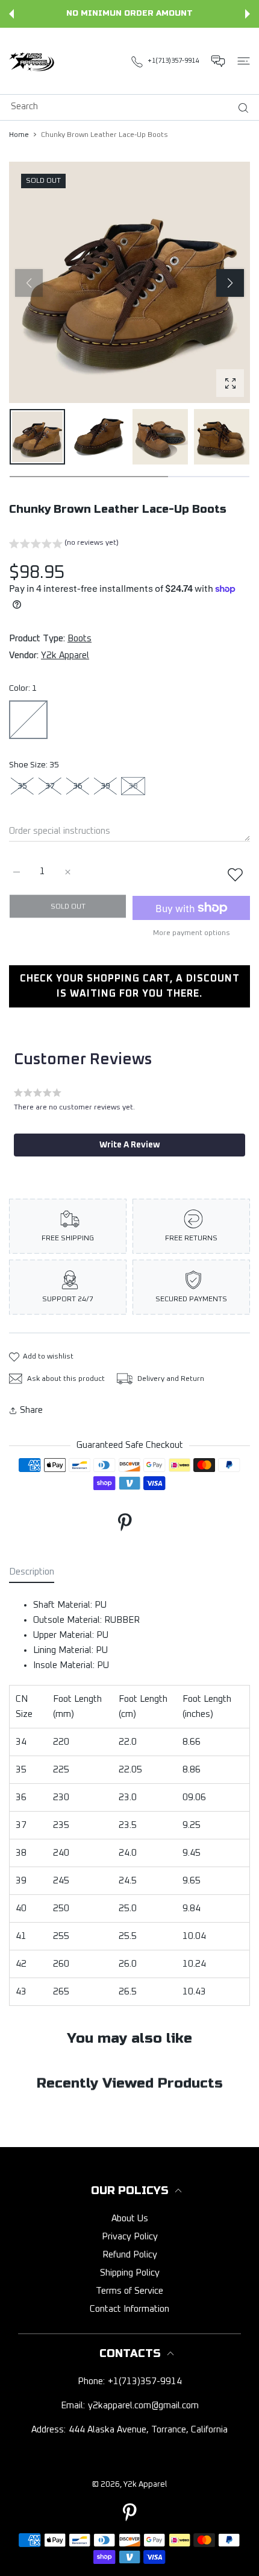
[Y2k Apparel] (33, 61)
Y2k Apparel (65, 655)
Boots (80, 639)
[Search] (241, 108)
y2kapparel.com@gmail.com (143, 2406)
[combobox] (134, 106)
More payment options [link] (192, 933)
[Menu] (244, 61)
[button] (11, 14)
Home (19, 135)
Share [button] (31, 1410)
